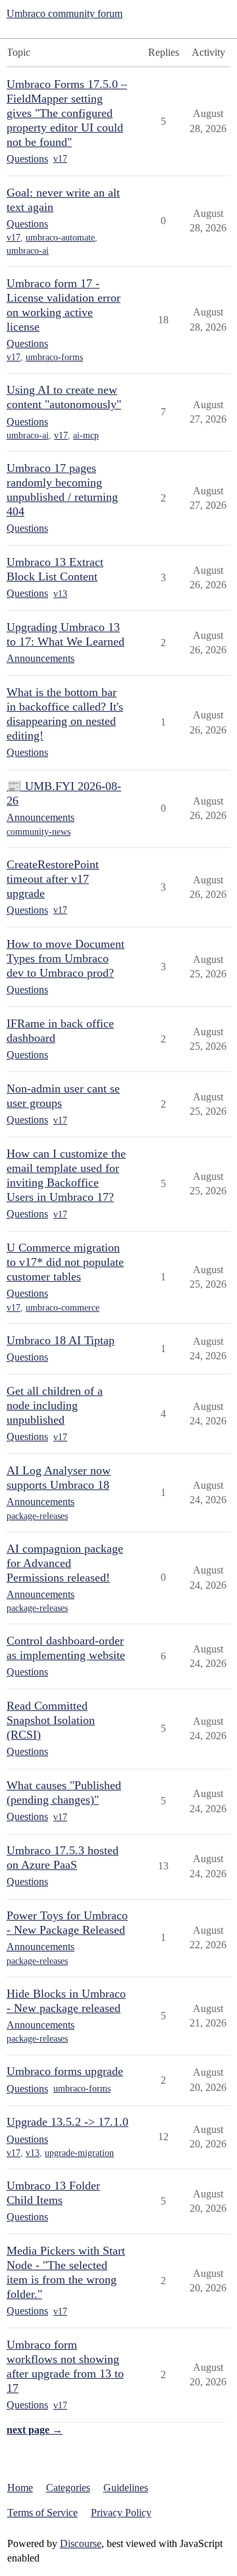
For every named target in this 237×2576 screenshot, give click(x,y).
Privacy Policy (121, 2513)
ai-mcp (86, 435)
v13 (60, 594)
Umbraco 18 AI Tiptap (61, 1340)
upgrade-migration (79, 2153)
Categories (68, 2488)
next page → (35, 2430)
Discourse (81, 2543)
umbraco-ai (28, 251)
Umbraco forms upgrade (65, 2071)
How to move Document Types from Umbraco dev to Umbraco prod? (66, 958)
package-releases (37, 1516)
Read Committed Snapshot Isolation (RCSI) (51, 1720)
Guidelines (126, 2488)
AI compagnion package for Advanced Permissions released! (65, 1563)
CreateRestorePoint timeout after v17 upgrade (53, 879)
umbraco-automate (60, 238)
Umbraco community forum (65, 13)
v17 (60, 159)
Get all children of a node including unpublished (55, 1405)
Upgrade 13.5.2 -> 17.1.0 (67, 2122)
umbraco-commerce (63, 1308)
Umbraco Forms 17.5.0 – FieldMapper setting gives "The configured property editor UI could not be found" (67, 113)
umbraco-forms (54, 357)
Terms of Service (42, 2513)
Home (20, 2488)
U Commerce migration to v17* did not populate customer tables (65, 1262)
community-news (39, 832)
